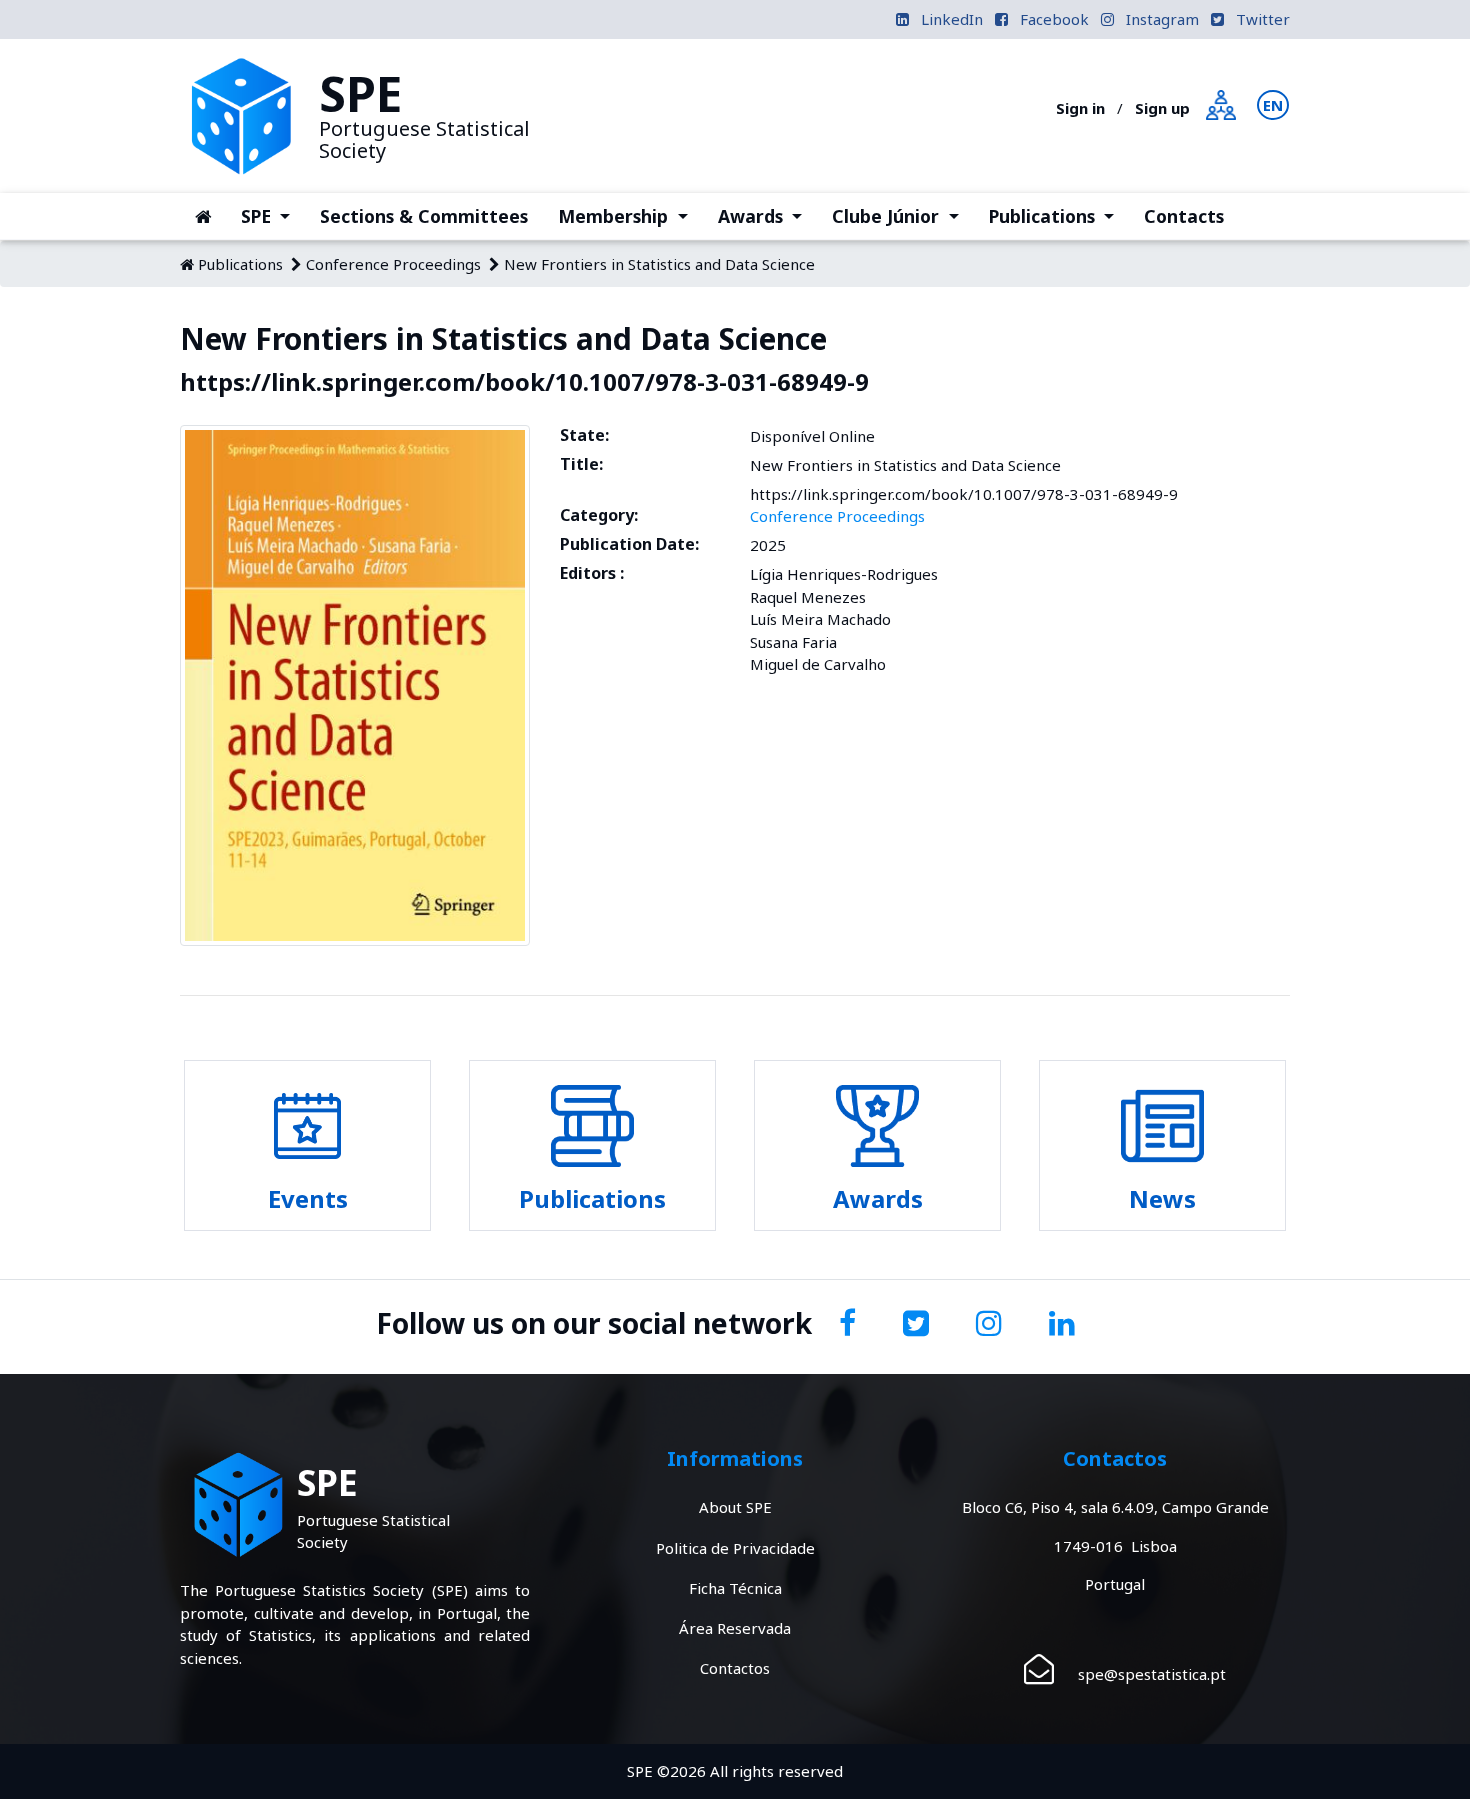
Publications (1059, 215)
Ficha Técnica (735, 1588)
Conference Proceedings (393, 264)
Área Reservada (735, 1628)
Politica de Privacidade (735, 1548)
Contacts (1184, 216)
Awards (767, 215)
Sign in (1080, 108)
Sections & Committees (424, 216)
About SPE (735, 1507)
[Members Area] (1221, 103)
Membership (630, 215)
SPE (273, 215)
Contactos (735, 1668)
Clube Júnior (902, 215)
